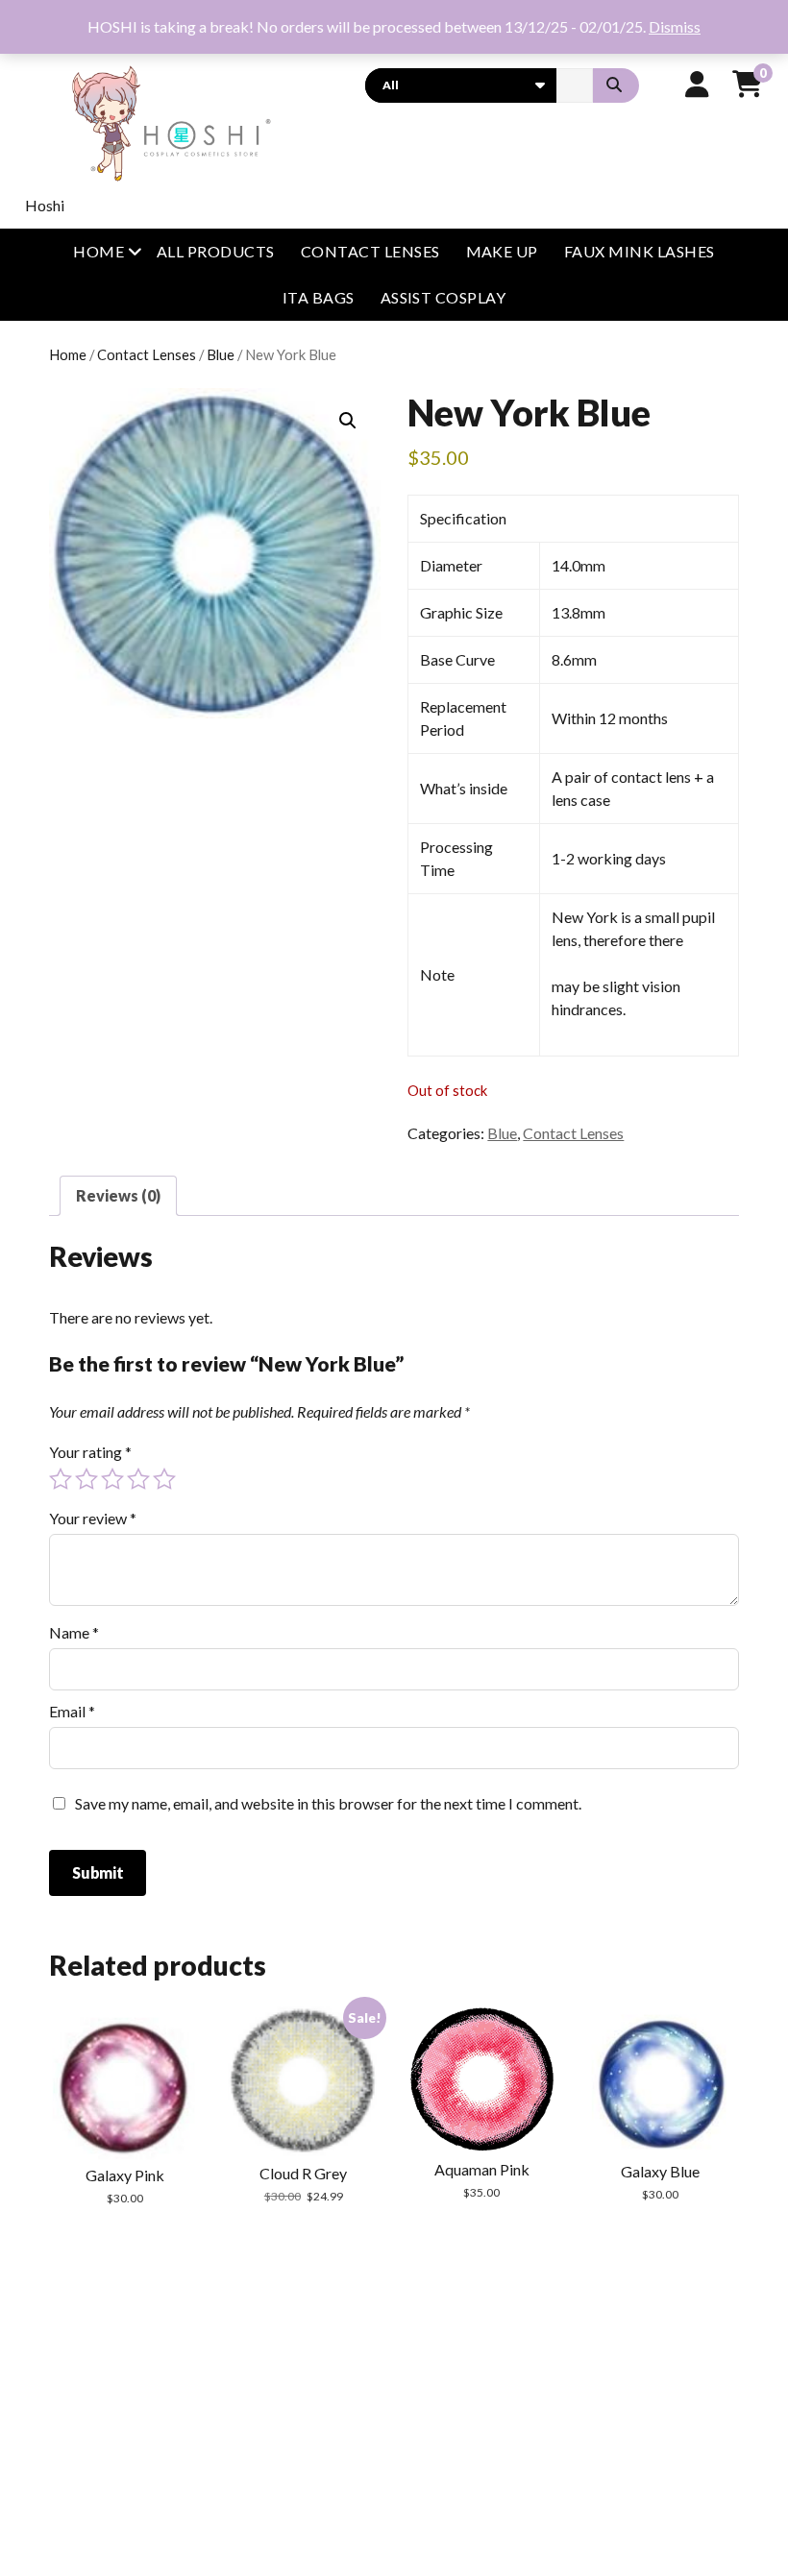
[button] (348, 421)
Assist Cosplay (443, 297)
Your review (93, 1518)
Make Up (502, 251)
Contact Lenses (370, 251)
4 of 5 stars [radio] (138, 1479)
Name (74, 1632)
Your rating (90, 1452)
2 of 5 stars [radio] (86, 1479)
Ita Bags (319, 297)
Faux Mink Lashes (640, 251)
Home (98, 251)
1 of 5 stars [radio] (61, 1479)
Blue (221, 354)
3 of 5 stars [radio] (112, 1479)
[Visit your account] (697, 84)
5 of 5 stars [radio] (164, 1479)
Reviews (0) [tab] (118, 1195)
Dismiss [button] (675, 26)
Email (72, 1711)
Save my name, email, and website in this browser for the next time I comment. (328, 1803)
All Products (216, 251)
